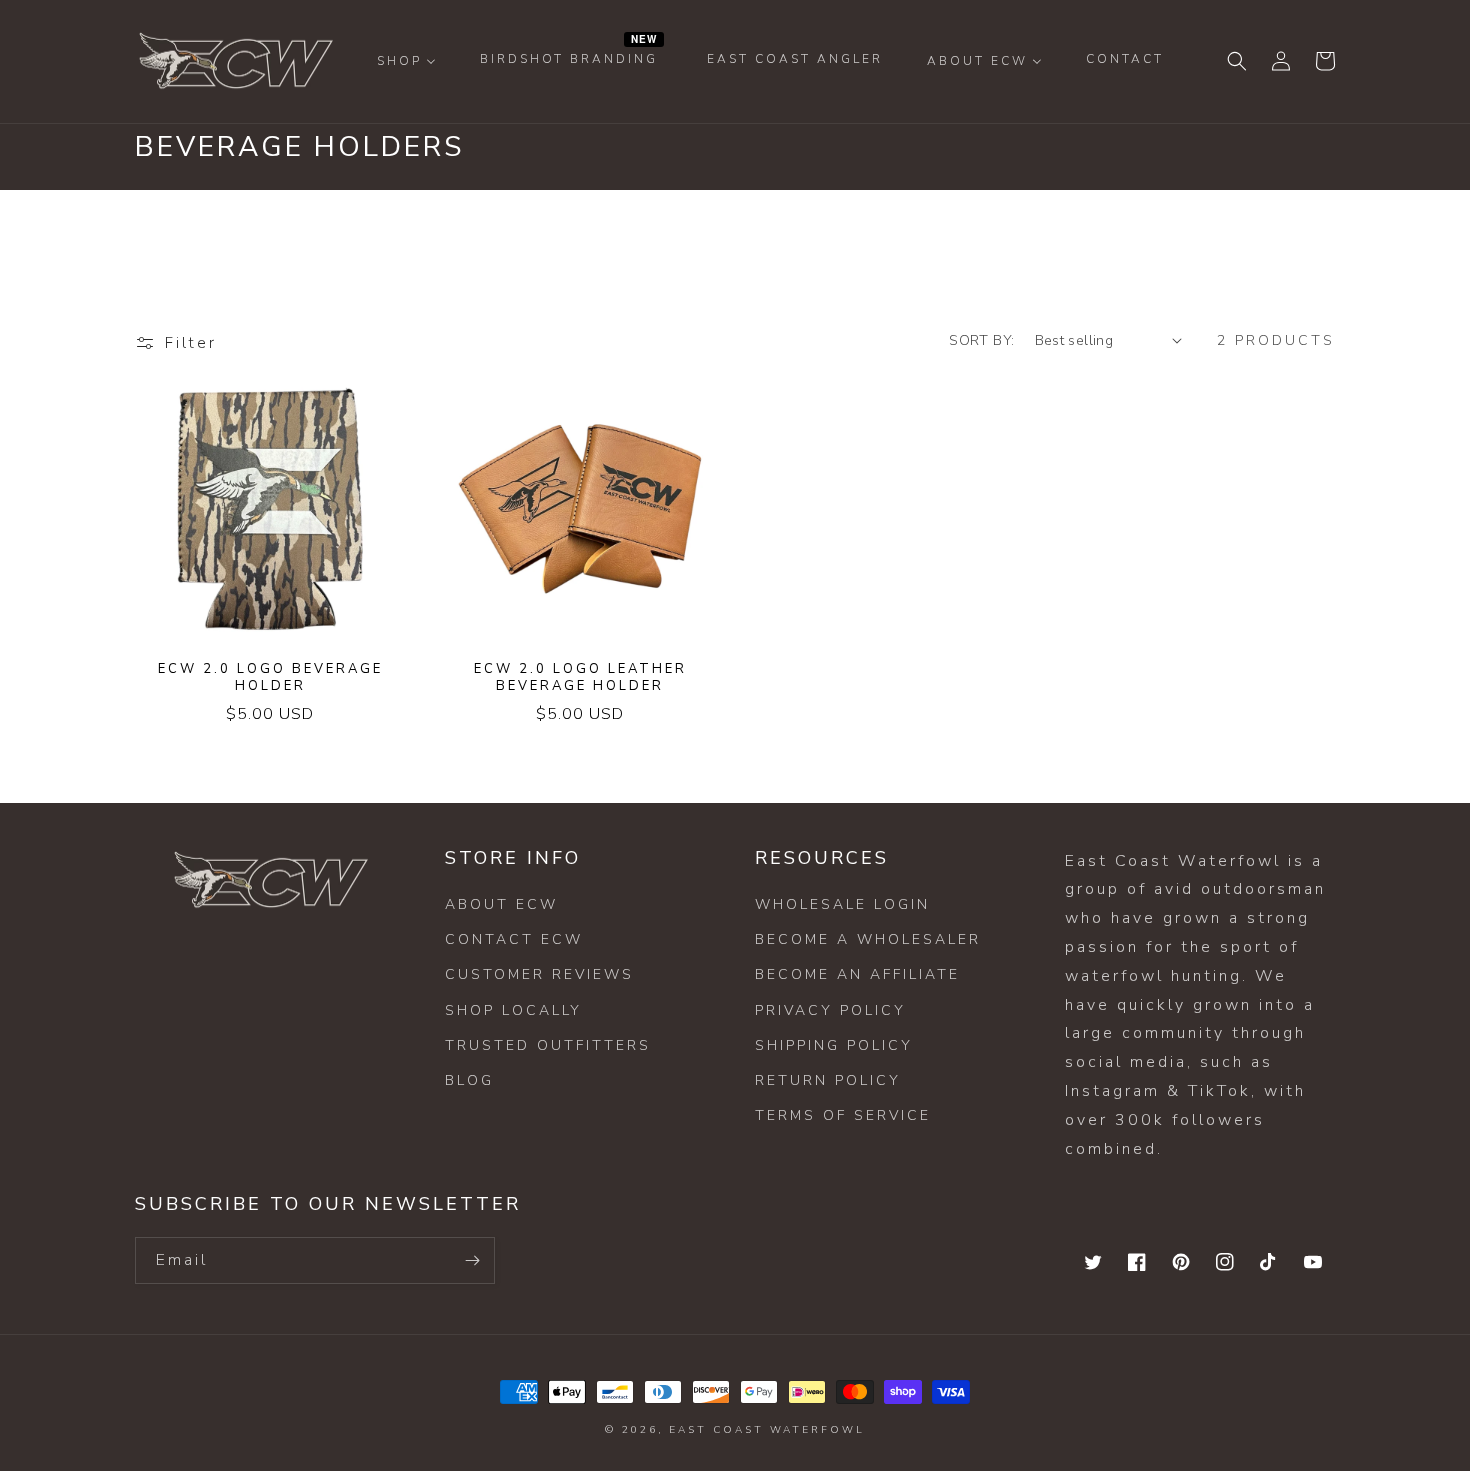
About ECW (501, 904)
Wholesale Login (842, 904)
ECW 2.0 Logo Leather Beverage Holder (580, 678)
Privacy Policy (830, 1010)
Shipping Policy (834, 1045)
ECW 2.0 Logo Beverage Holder (270, 678)
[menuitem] (406, 61)
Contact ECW (514, 939)
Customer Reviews (539, 974)
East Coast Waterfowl (767, 1430)
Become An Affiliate (857, 974)
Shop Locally (513, 1010)
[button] (1237, 61)
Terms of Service (843, 1115)
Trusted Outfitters (548, 1045)
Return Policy (828, 1080)
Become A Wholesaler (868, 939)
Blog (469, 1080)
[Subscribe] (472, 1260)
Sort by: (981, 340)
